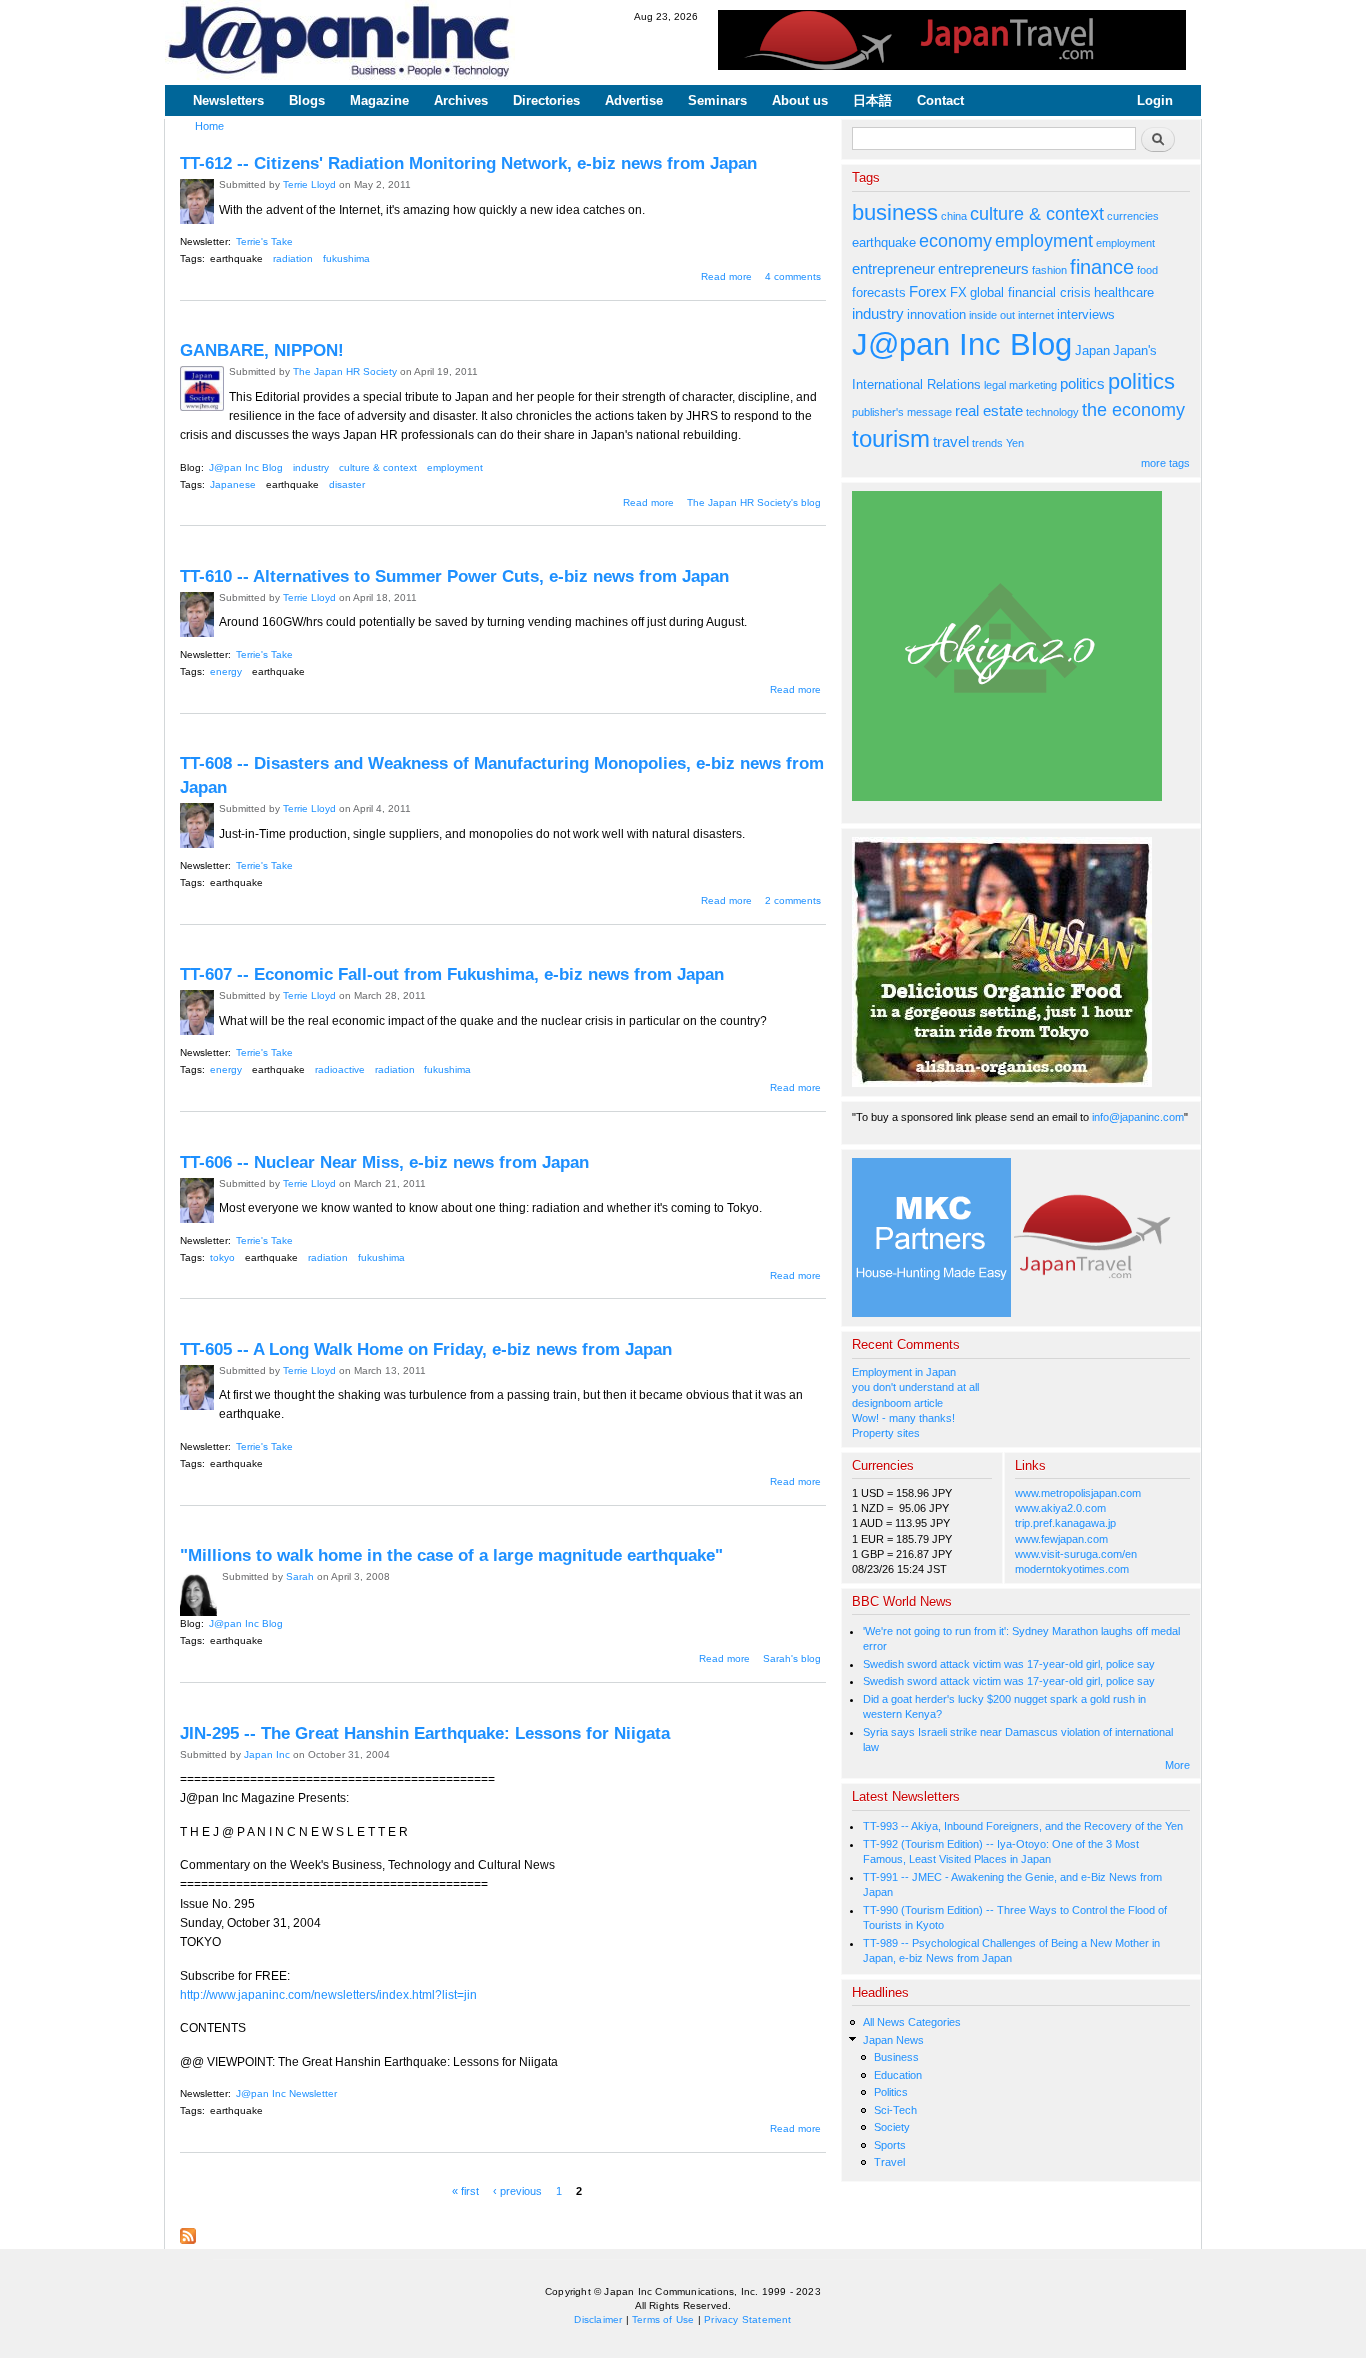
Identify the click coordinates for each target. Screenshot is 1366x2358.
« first (465, 2190)
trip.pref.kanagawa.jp (1065, 1523)
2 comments (793, 900)
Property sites (886, 1433)
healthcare (1124, 292)
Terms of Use (663, 2319)
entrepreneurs (983, 268)
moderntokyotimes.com (1072, 1569)
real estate (989, 410)
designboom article (897, 1403)
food (1147, 270)
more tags (1165, 463)
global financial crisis (1030, 292)
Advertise (634, 100)
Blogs (307, 100)
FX (958, 292)
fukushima (346, 258)
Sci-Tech (895, 2110)
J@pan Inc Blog (246, 467)
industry (311, 467)
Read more (726, 276)
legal (995, 385)
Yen (1015, 443)
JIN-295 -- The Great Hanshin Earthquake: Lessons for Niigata (425, 1733)
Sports (890, 2145)
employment (455, 467)
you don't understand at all (915, 1387)
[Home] (340, 42)
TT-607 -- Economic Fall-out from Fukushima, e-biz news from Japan (452, 974)
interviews (1086, 314)
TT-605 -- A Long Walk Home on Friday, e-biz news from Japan (426, 1349)
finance (1102, 267)
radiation (293, 258)
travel (951, 441)
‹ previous (517, 2190)
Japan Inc (267, 1754)
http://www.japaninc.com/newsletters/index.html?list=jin (328, 1995)
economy (955, 241)
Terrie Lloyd (309, 184)
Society (892, 2127)
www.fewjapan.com (1061, 1539)
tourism (891, 438)
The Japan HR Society (345, 371)
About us (800, 100)
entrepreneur (893, 268)
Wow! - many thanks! (903, 1418)
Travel (889, 2162)
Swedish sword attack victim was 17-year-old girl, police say (1009, 1664)
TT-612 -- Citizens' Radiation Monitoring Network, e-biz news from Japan (468, 163)
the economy (1133, 410)
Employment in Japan (904, 1372)
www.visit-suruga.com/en (1076, 1554)
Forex (928, 291)
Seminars (717, 100)
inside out (992, 315)
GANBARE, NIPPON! (262, 350)
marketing (1033, 385)
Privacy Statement (747, 2319)
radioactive (340, 1069)
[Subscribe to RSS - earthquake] (188, 2231)
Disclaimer (598, 2319)
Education (898, 2075)
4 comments (793, 276)
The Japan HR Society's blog (754, 502)
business (895, 212)
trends (987, 443)
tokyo (222, 1257)
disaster (347, 484)
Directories (546, 100)
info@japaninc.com (1138, 1117)
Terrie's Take (264, 241)
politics (1082, 383)
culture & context (378, 467)
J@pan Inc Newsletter (286, 2093)
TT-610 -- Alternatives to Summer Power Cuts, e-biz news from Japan (454, 576)
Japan (1092, 350)
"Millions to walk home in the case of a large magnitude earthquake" (451, 1555)
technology (1052, 412)
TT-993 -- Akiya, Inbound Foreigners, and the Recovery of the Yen (1023, 1826)
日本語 (872, 100)
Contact (940, 100)
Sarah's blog (792, 1658)
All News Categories (912, 2022)
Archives (461, 100)
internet (1036, 315)
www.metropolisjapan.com (1078, 1493)
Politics (891, 2092)
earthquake (236, 258)
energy (226, 671)
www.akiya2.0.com (1060, 1508)
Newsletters (228, 100)
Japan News (893, 2040)
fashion (1049, 270)
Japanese (233, 484)
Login (1155, 100)
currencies (1133, 216)
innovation (936, 314)
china (954, 216)
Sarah (300, 1576)
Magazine (379, 100)
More (1177, 1765)
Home (209, 126)
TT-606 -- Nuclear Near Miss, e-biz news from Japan (384, 1162)
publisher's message (902, 412)
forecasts (879, 292)
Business (896, 2057)
